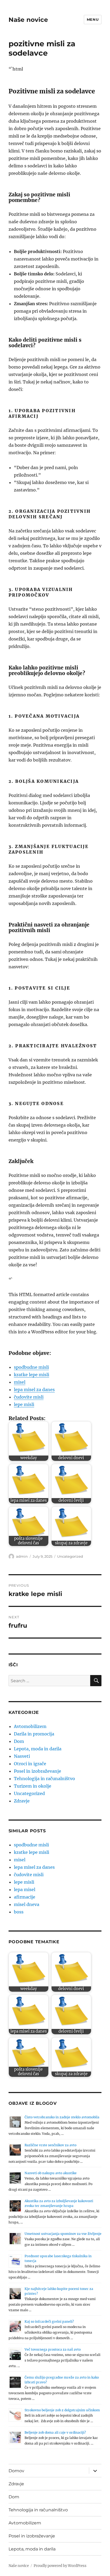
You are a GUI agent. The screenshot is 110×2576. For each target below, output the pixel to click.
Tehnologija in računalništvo (44, 1779)
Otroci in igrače (30, 1764)
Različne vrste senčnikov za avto (50, 2145)
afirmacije (25, 1897)
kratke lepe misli (32, 1375)
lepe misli (24, 1404)
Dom (19, 1741)
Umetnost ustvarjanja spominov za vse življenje (63, 2234)
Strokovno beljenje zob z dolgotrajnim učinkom (62, 2410)
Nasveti (22, 1756)
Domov (16, 2471)
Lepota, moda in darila (38, 1749)
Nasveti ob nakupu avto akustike (51, 2173)
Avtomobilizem (30, 1726)
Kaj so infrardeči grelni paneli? (49, 2321)
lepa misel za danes (34, 1390)
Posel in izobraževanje (38, 1771)
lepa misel (25, 1889)
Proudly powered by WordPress (60, 2566)
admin (22, 1556)
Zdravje (22, 1801)
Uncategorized (70, 1556)
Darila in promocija (34, 1734)
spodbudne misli (31, 1367)
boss (19, 1912)
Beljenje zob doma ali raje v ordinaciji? (55, 2432)
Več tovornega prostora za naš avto (53, 2349)
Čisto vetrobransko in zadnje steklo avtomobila (62, 2117)
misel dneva (27, 1904)
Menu (93, 19)
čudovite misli (29, 1397)
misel (20, 1382)
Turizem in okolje (33, 1786)
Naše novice (28, 20)
